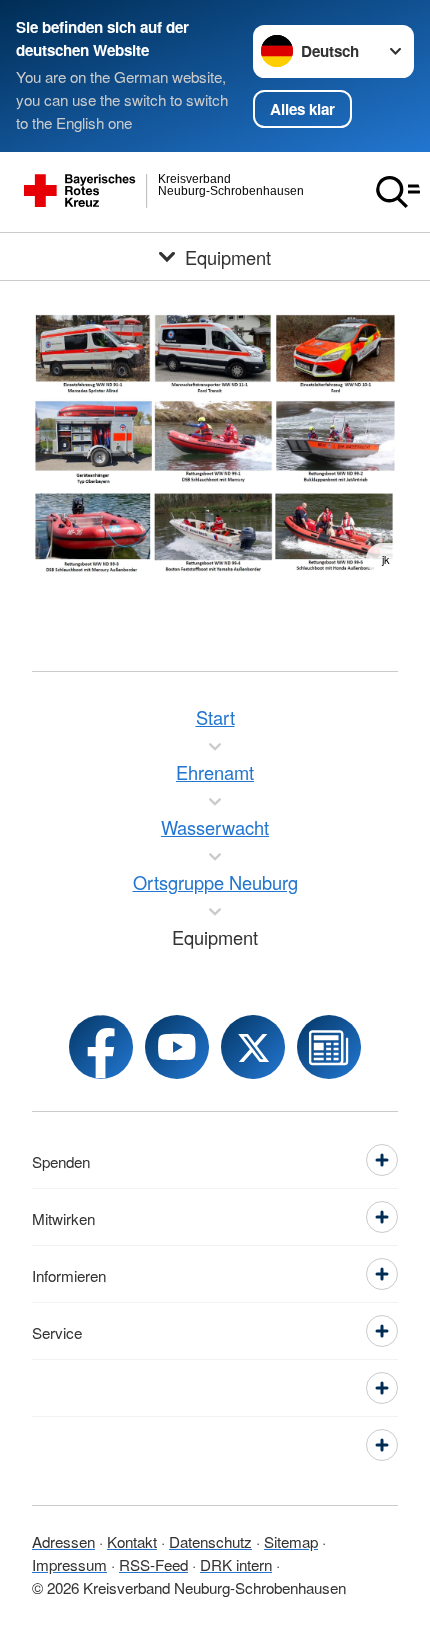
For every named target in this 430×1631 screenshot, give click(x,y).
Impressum (69, 1564)
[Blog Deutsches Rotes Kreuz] (329, 1047)
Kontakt (132, 1541)
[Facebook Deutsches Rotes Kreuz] (101, 1047)
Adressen (63, 1541)
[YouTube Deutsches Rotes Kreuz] (177, 1047)
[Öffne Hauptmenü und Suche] (398, 192)
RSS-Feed (153, 1564)
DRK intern (236, 1564)
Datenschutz (210, 1541)
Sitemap (291, 1541)
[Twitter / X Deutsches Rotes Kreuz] (253, 1047)
